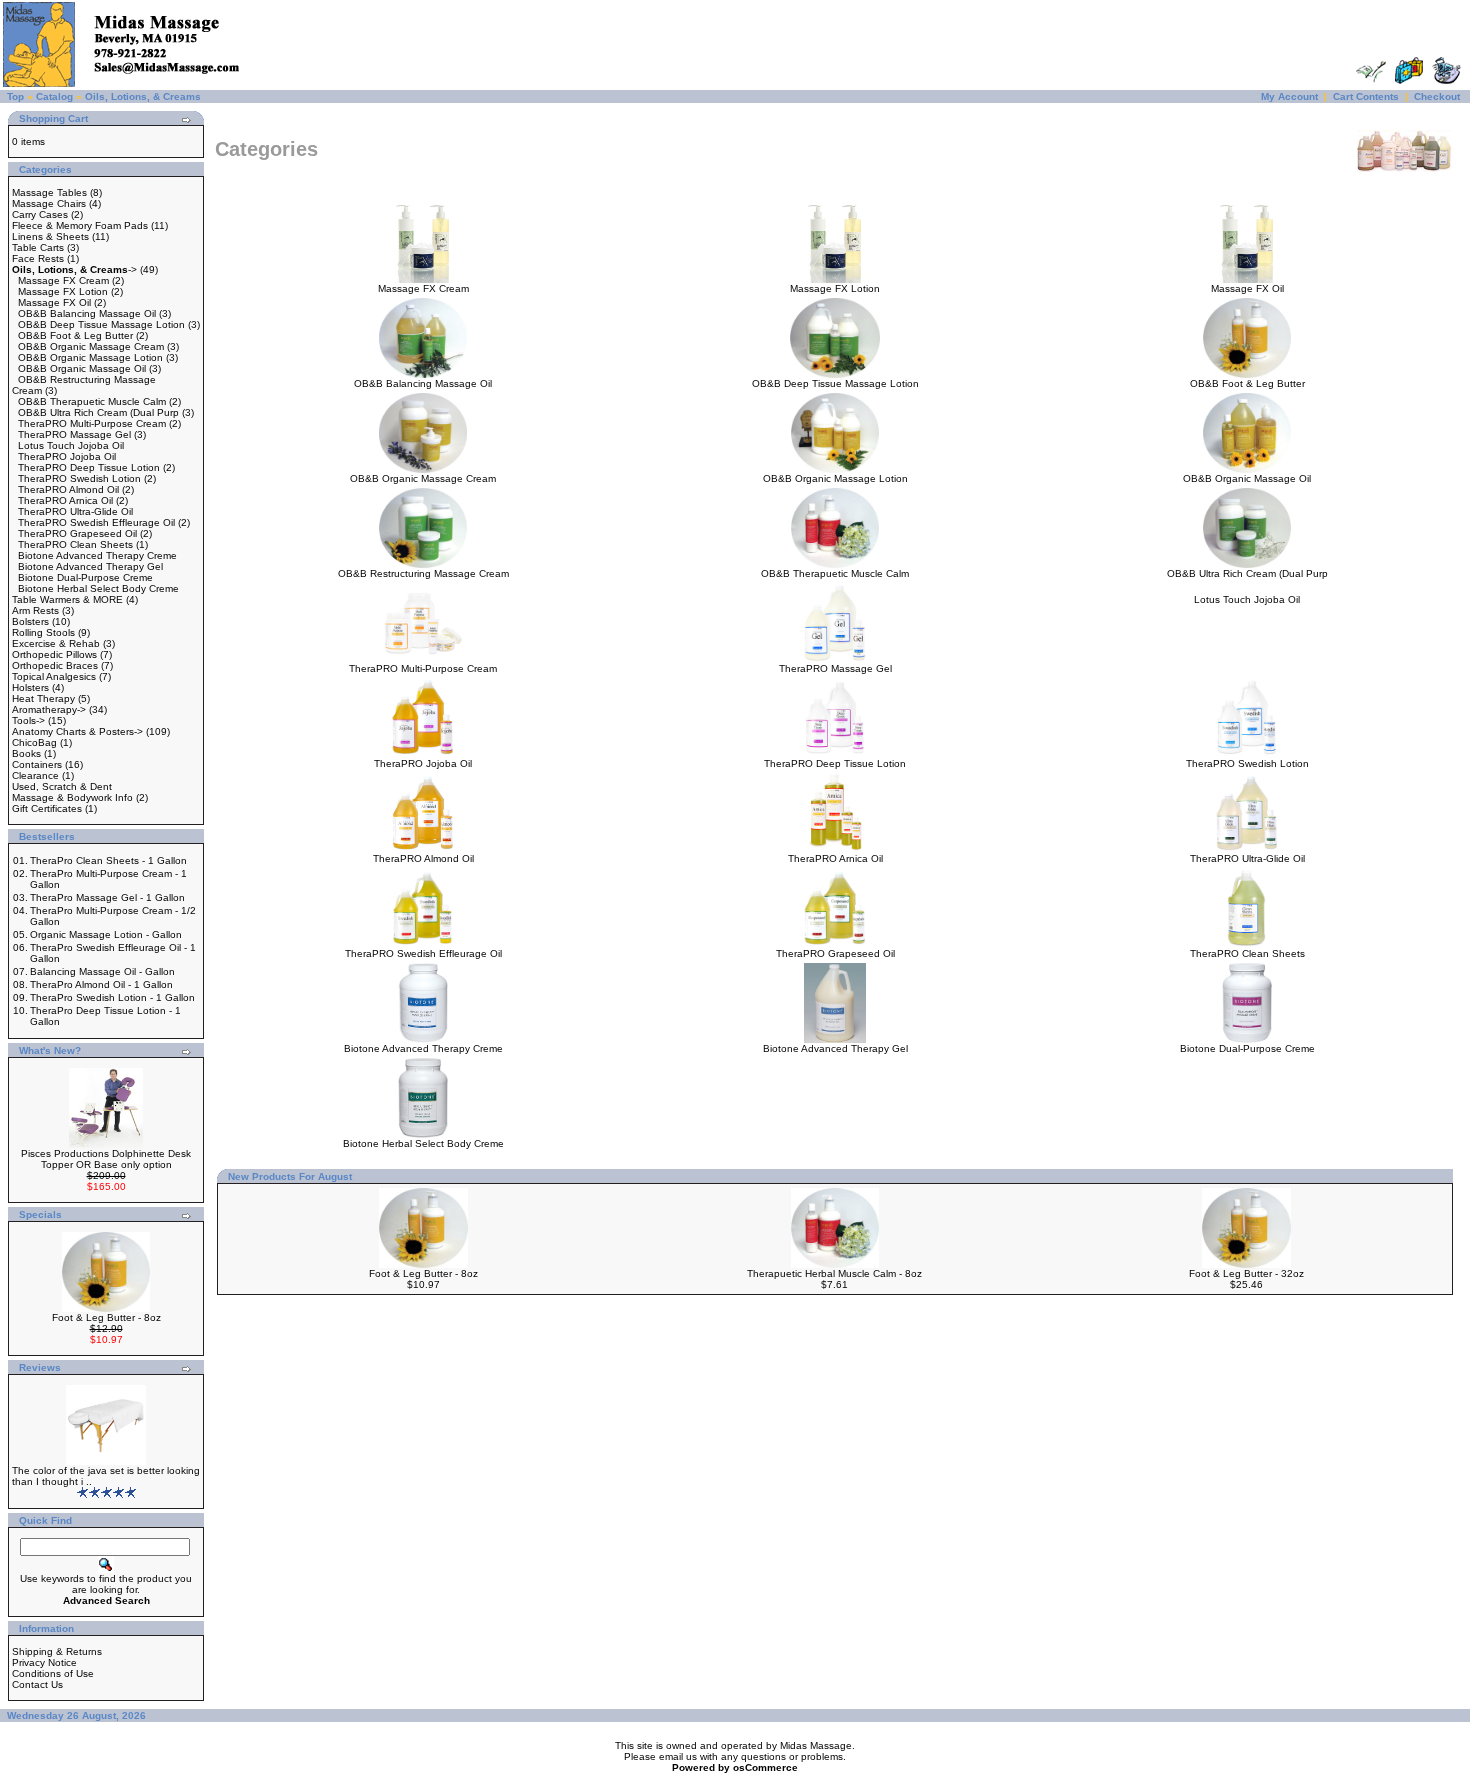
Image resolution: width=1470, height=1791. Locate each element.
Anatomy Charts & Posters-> (77, 731)
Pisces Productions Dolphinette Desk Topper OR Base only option (106, 1159)
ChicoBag (34, 742)
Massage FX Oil (54, 302)
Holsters (30, 687)
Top (15, 96)
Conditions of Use (53, 1673)
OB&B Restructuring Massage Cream (423, 573)
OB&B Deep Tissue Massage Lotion (101, 324)
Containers (37, 764)
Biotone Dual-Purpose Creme (85, 577)
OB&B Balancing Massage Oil (87, 313)
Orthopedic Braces (55, 665)
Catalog (54, 96)
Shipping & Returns (57, 1651)
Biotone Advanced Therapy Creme (97, 555)
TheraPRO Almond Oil (68, 489)
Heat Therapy (43, 698)
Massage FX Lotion (63, 291)
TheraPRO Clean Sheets (75, 544)
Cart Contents (1366, 96)
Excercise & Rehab (56, 643)
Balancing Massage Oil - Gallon (102, 971)
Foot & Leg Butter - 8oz (106, 1317)
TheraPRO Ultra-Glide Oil (75, 511)
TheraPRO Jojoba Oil (67, 456)
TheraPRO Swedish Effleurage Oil (96, 522)
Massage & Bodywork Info (72, 797)
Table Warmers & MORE (67, 599)
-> (74, 269)
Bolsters (30, 621)
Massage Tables (49, 192)
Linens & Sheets (50, 236)
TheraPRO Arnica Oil (65, 500)
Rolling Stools (43, 632)
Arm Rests (35, 610)
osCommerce (765, 1767)
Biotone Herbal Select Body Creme (98, 588)
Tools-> (28, 720)
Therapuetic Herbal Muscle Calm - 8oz (834, 1273)
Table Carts (38, 247)
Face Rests (38, 258)
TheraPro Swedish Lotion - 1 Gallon (112, 997)
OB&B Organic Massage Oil (82, 368)
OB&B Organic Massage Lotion (90, 357)
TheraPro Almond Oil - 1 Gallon (101, 984)
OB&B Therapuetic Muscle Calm (92, 401)
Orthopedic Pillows (54, 654)
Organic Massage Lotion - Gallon (106, 934)
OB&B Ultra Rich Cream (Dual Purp (98, 412)
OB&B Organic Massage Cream (91, 346)
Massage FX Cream (63, 280)
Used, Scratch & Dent (62, 786)
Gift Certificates (47, 808)
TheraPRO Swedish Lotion (79, 478)
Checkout (1437, 96)
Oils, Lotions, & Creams (143, 96)
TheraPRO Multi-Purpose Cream (92, 423)
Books (26, 753)
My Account (1289, 96)
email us (678, 1756)
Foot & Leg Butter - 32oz (1246, 1273)
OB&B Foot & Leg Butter (75, 335)
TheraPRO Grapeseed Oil (77, 533)
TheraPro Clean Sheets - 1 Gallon (108, 860)
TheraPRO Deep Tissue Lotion (89, 467)
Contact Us (37, 1684)
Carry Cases (40, 214)
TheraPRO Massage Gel (74, 434)
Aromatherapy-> (49, 709)
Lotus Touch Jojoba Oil (71, 445)
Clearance (35, 775)
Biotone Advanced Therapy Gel (90, 566)
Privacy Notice (44, 1662)
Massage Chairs (49, 203)
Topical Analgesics (54, 676)
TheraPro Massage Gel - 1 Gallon (107, 897)
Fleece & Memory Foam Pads (80, 225)
